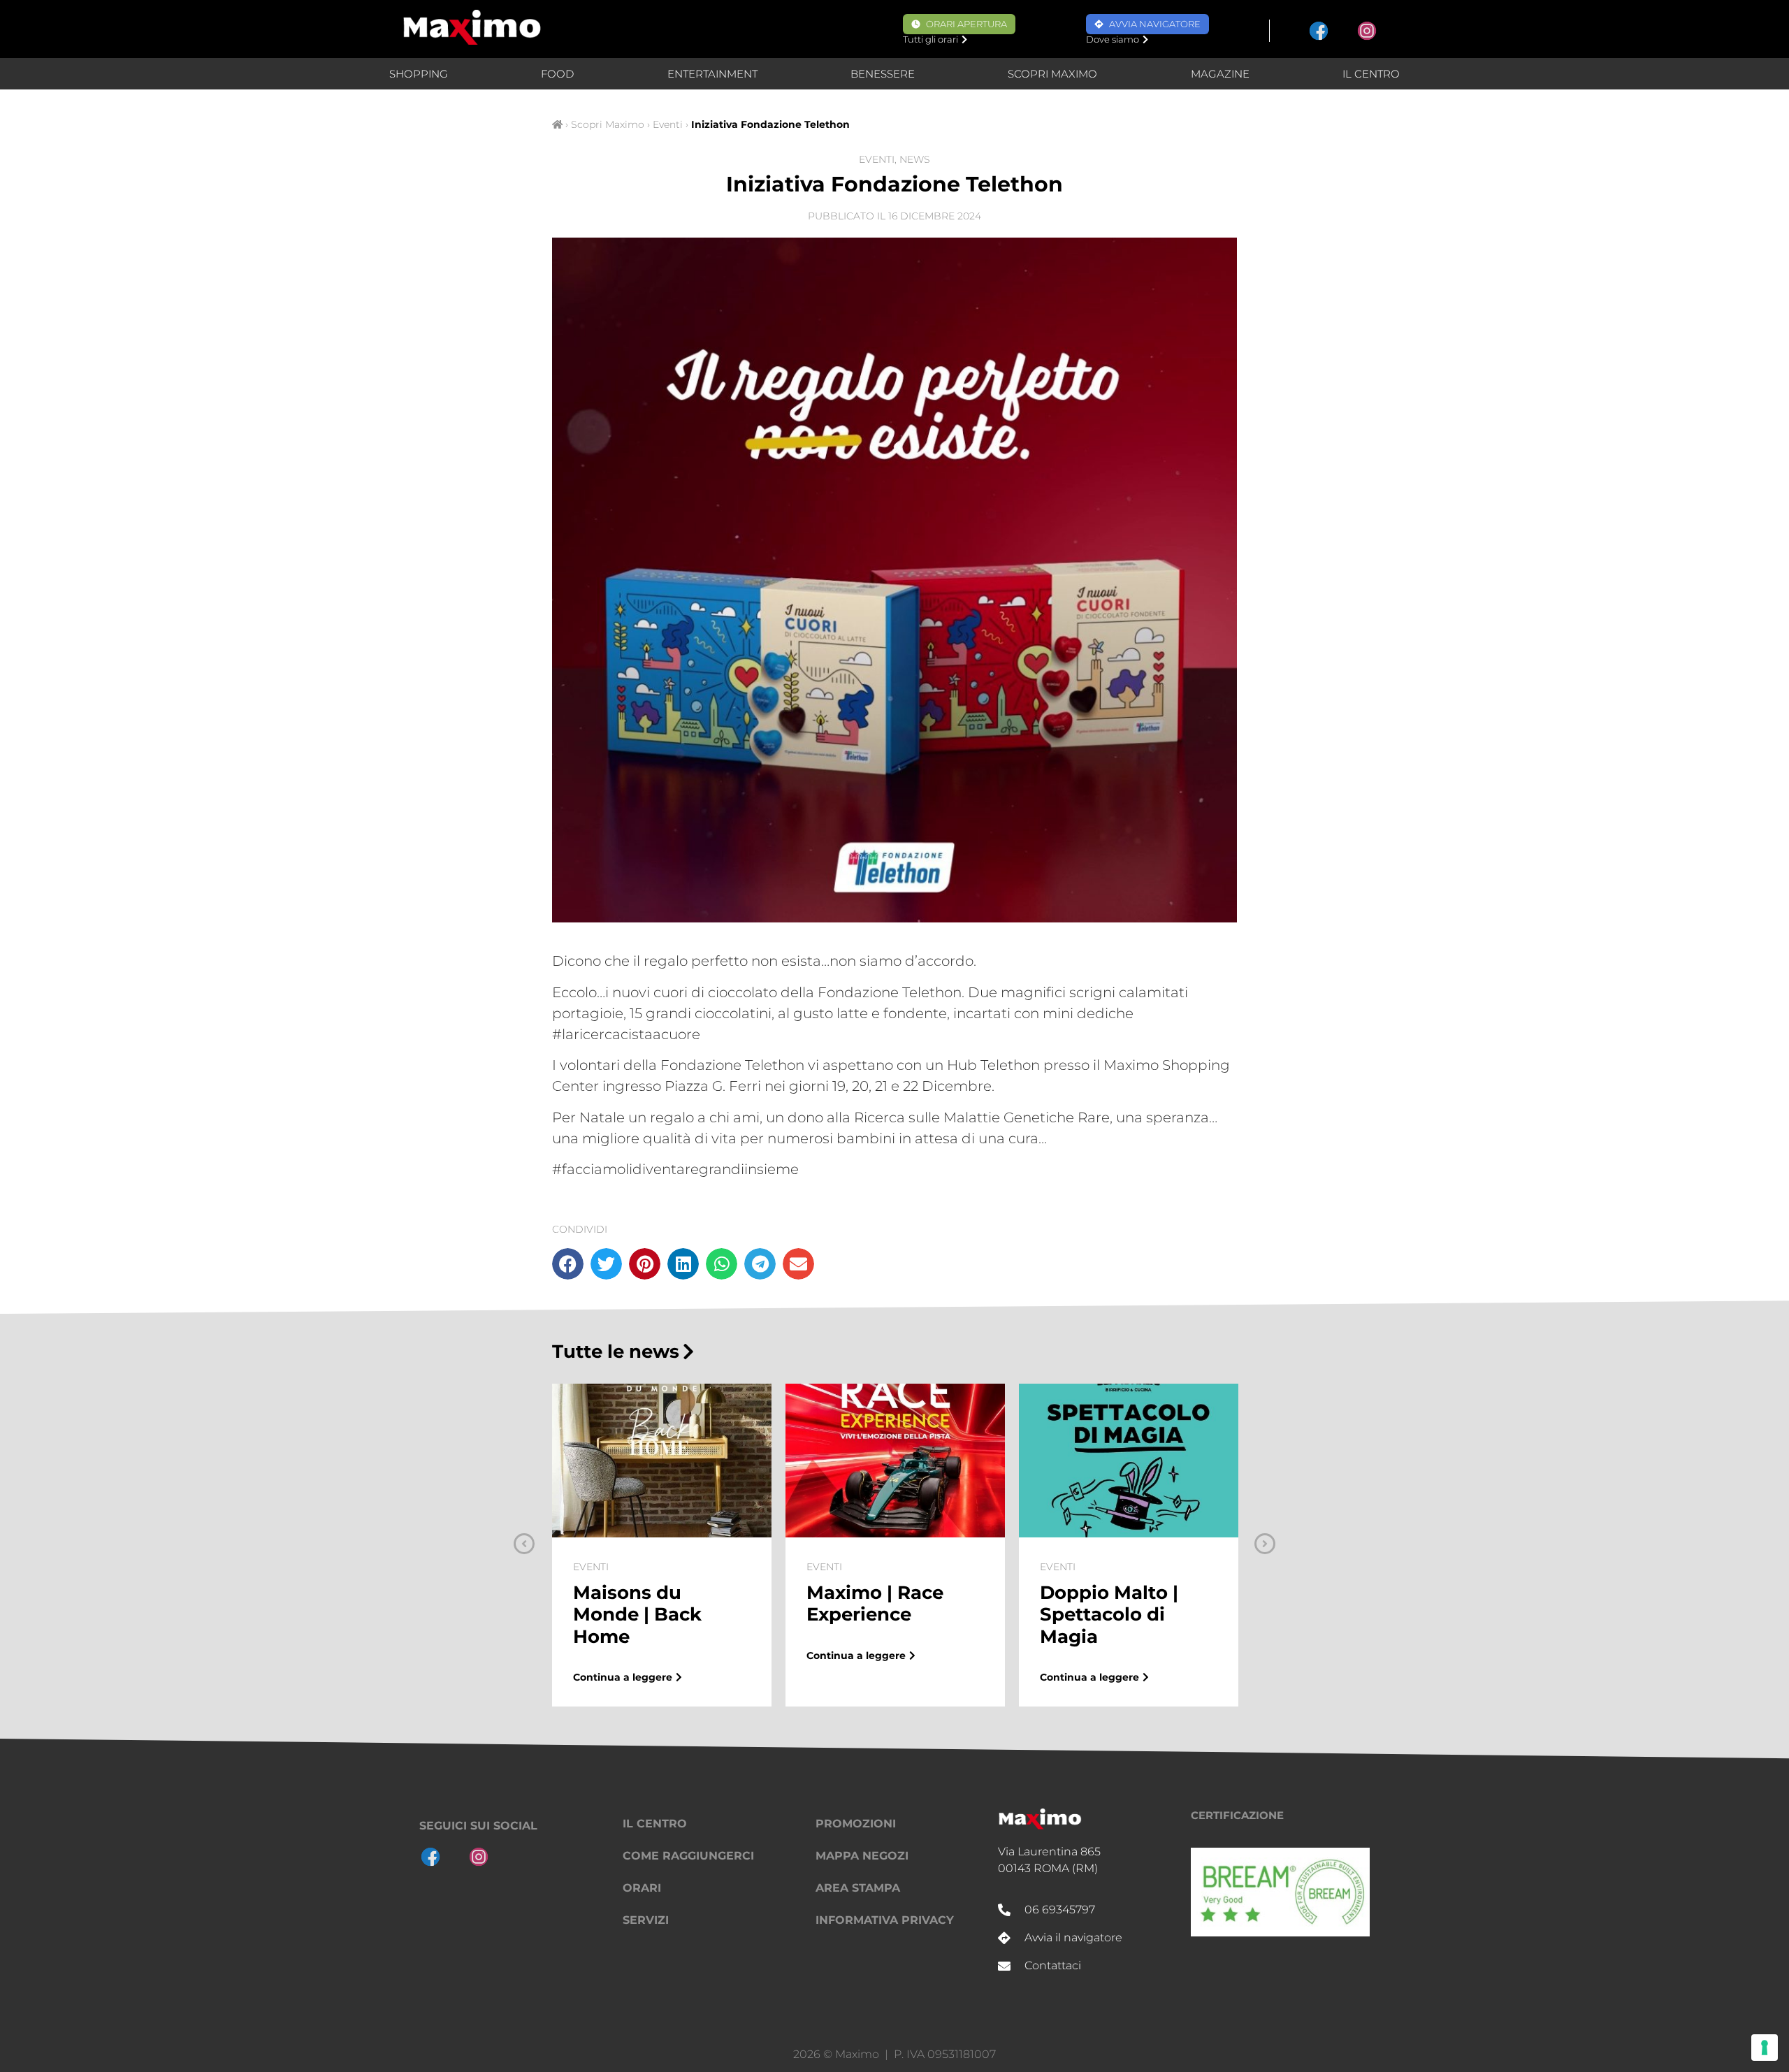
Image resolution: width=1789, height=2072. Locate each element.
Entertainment (712, 74)
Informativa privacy (885, 1920)
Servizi (646, 1920)
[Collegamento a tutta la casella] (662, 1545)
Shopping (419, 74)
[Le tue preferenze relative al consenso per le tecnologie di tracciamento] (1765, 2048)
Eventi (668, 124)
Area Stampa (858, 1888)
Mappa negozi (862, 1856)
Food (557, 74)
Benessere (883, 74)
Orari (642, 1888)
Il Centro (1371, 74)
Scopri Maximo (1052, 74)
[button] (568, 1264)
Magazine (1220, 74)
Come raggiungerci (688, 1856)
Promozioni (856, 1824)
